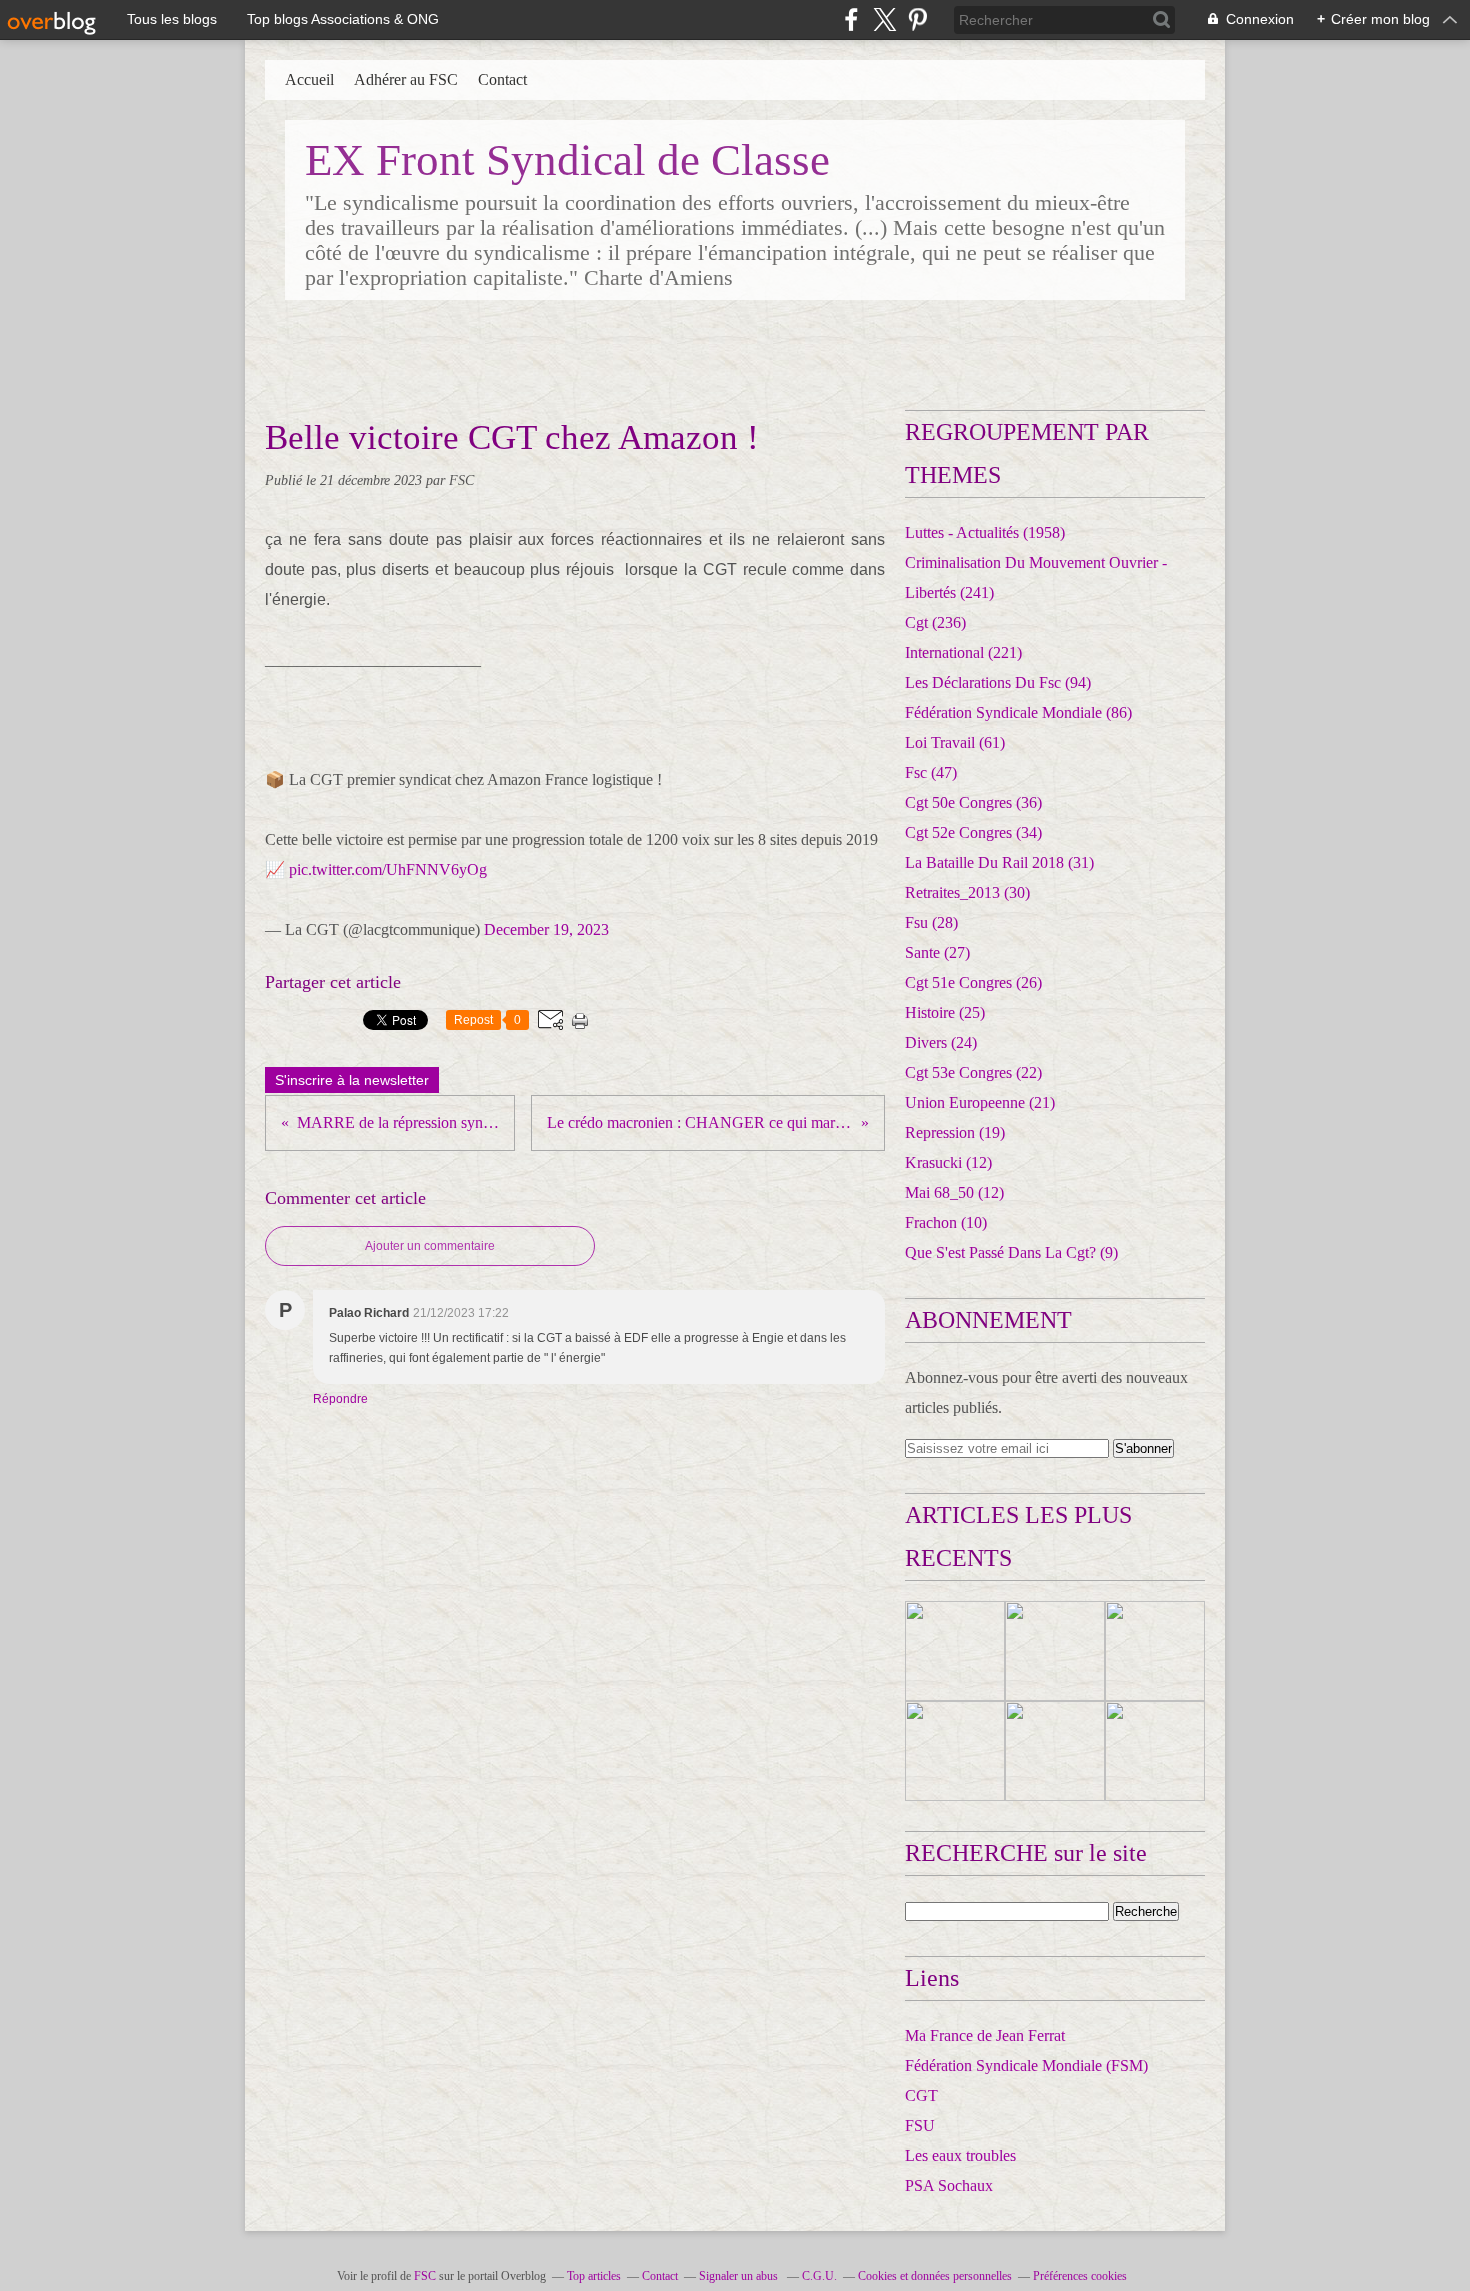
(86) (1018, 712)
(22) (973, 1072)
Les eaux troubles (960, 2155)
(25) (945, 1012)
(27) (937, 952)
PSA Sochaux (949, 2185)
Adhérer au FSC (406, 79)
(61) (955, 742)
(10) (946, 1222)
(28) (931, 922)
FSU (920, 2125)
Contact (502, 79)
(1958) (985, 532)
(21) (980, 1102)
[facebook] (851, 19)
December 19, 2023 (546, 929)
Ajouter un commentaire (430, 1246)
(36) (973, 802)
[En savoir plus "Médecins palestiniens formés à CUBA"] (1155, 1651)
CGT (921, 2095)
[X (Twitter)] (884, 19)
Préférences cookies (1080, 2276)
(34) (973, 832)
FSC (425, 2276)
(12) (948, 1162)
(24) (941, 1042)
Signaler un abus (740, 2276)
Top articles (594, 2276)
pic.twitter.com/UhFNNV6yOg (388, 869)
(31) (999, 862)
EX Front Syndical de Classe (567, 160)
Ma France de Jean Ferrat (985, 2035)
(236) (935, 622)
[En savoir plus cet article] (955, 1651)
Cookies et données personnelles (935, 2276)
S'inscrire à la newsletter (352, 1080)
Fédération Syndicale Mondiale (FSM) (1026, 2065)
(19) (955, 1132)
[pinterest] (917, 19)
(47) (931, 772)
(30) (967, 892)
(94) (998, 682)
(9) (1011, 1252)
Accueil (309, 79)
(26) (973, 982)
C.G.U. (819, 2276)
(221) (963, 652)
